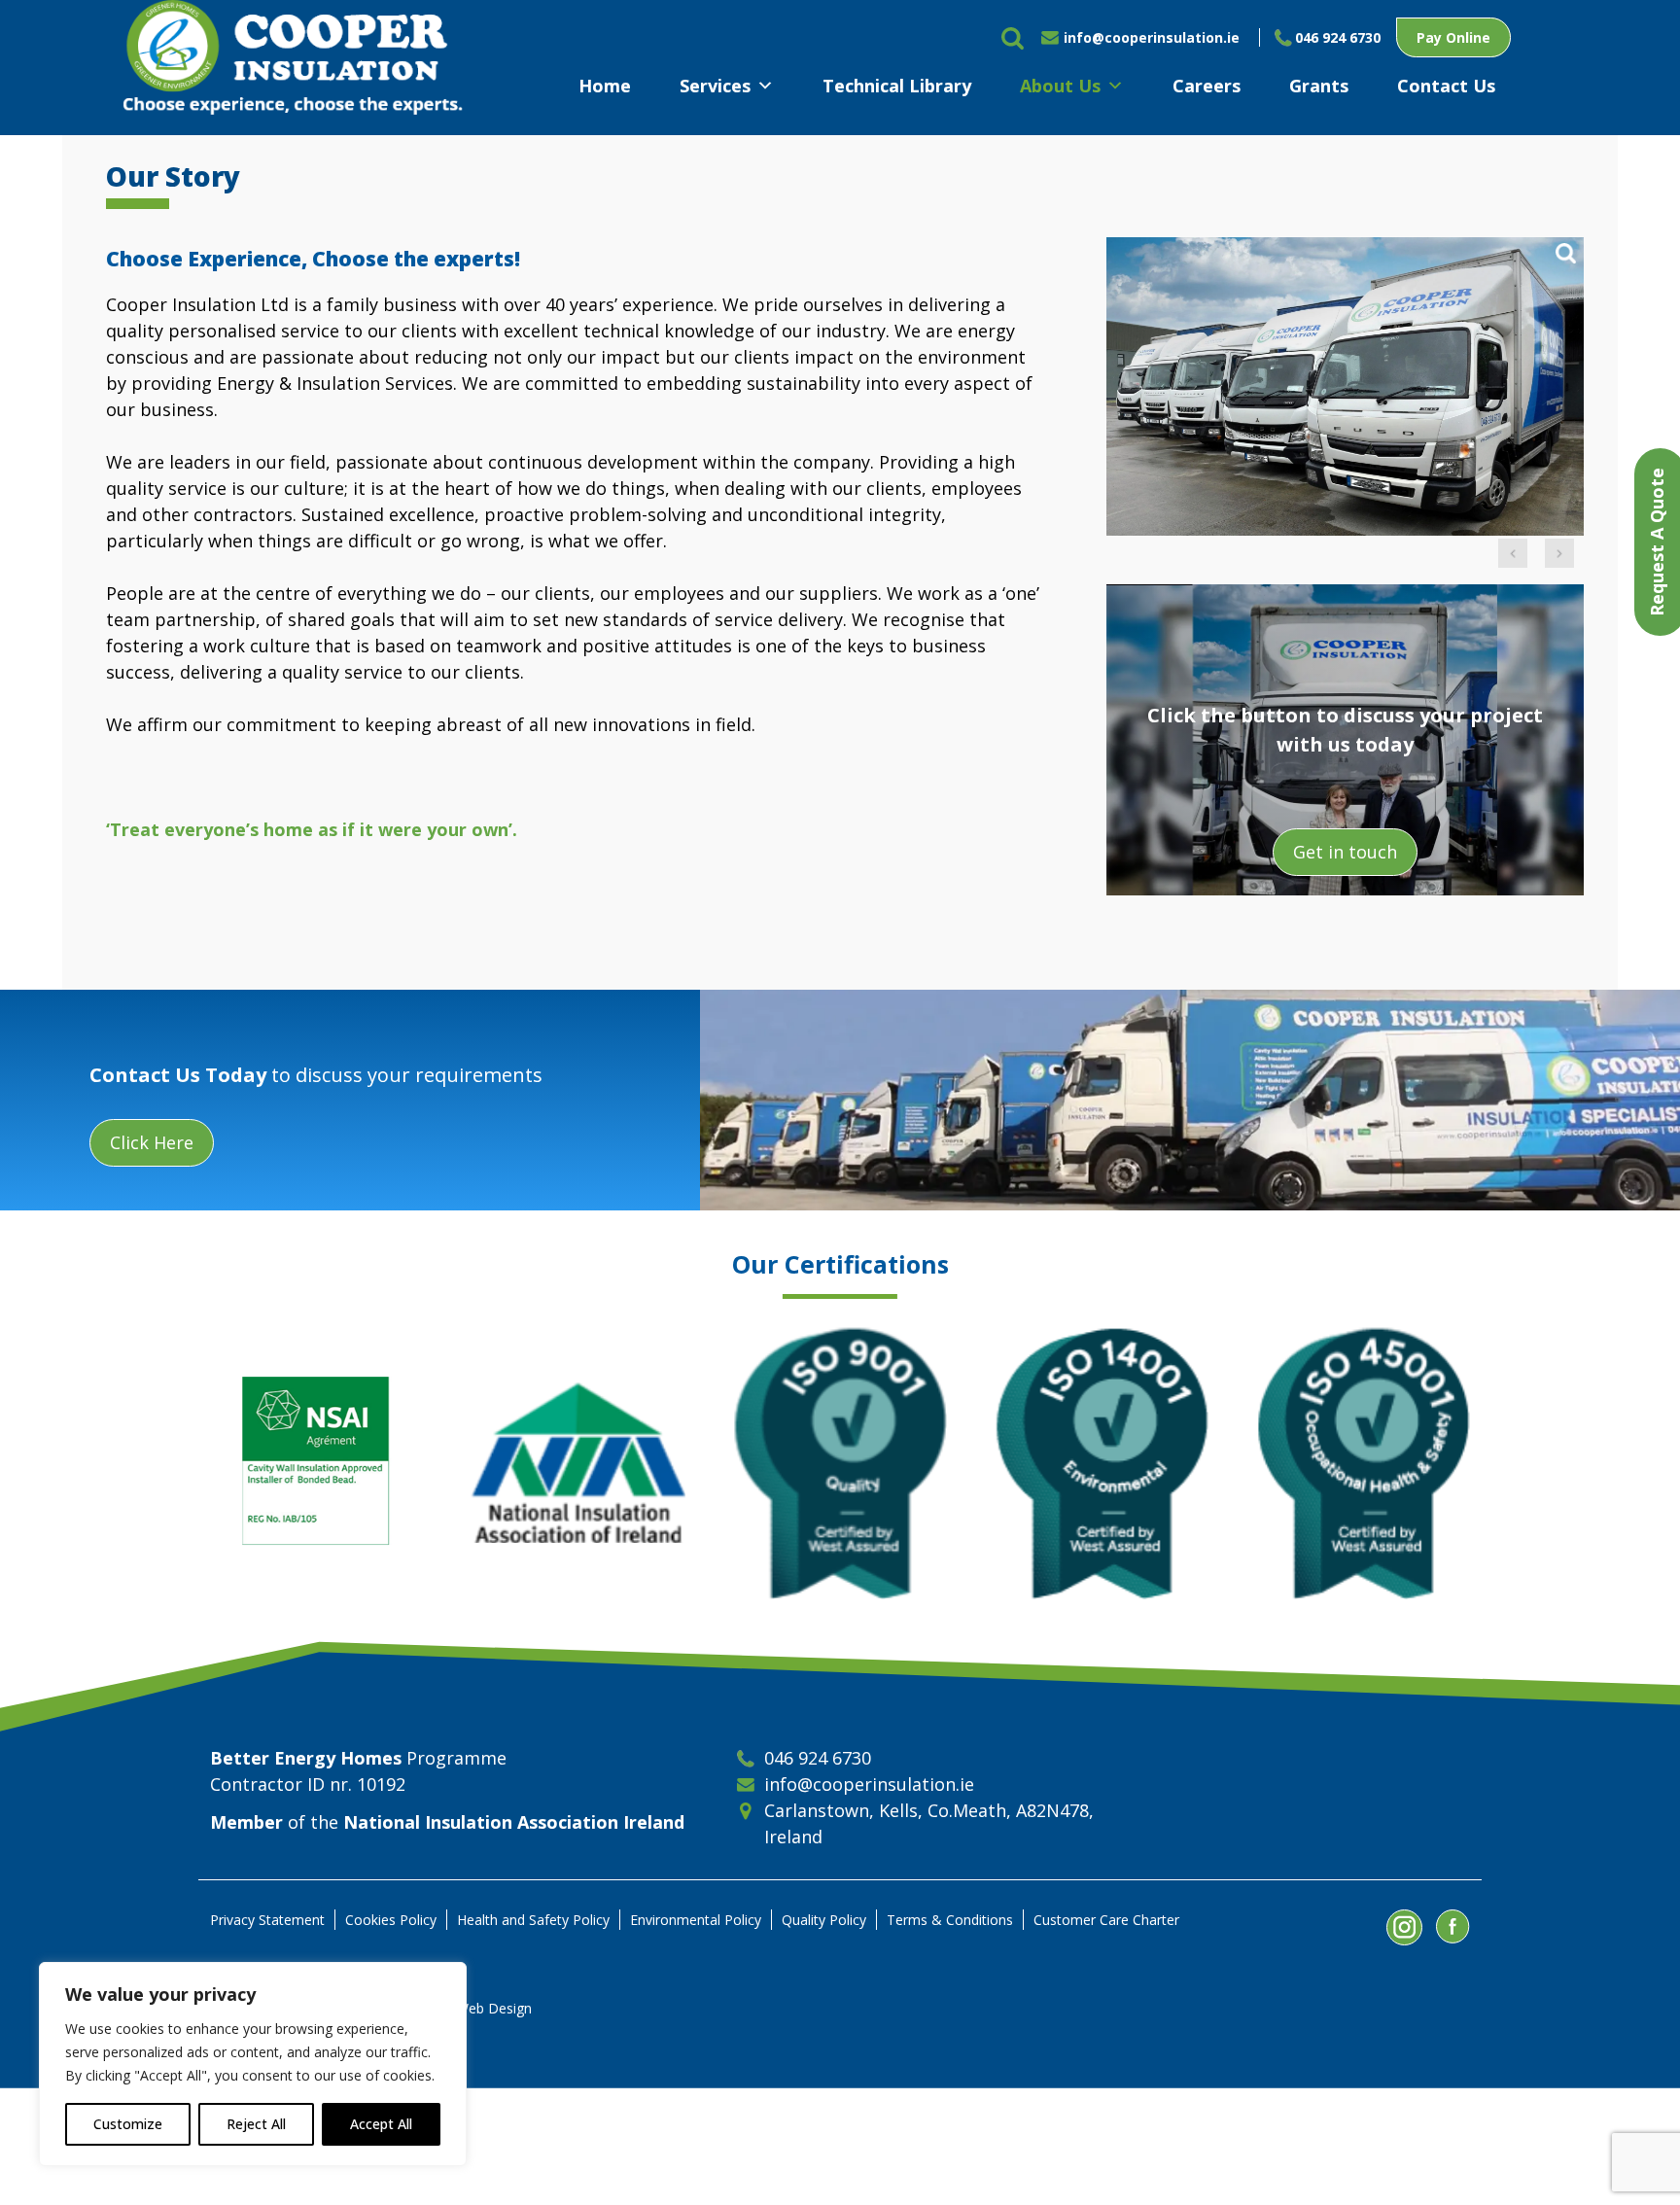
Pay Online (1453, 37)
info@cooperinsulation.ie (1152, 37)
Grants (1319, 86)
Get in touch (1345, 852)
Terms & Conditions (950, 1920)
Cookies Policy (391, 1920)
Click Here (152, 1142)
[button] (1513, 553)
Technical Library (897, 86)
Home (605, 86)
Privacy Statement (267, 1920)
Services (715, 86)
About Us (1060, 86)
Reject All (256, 2124)
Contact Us (1446, 86)
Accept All (381, 2124)
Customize (128, 2124)
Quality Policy (824, 1920)
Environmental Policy (696, 1920)
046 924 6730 (1338, 37)
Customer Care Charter (1106, 1920)
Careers (1207, 86)
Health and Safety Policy (533, 1920)
